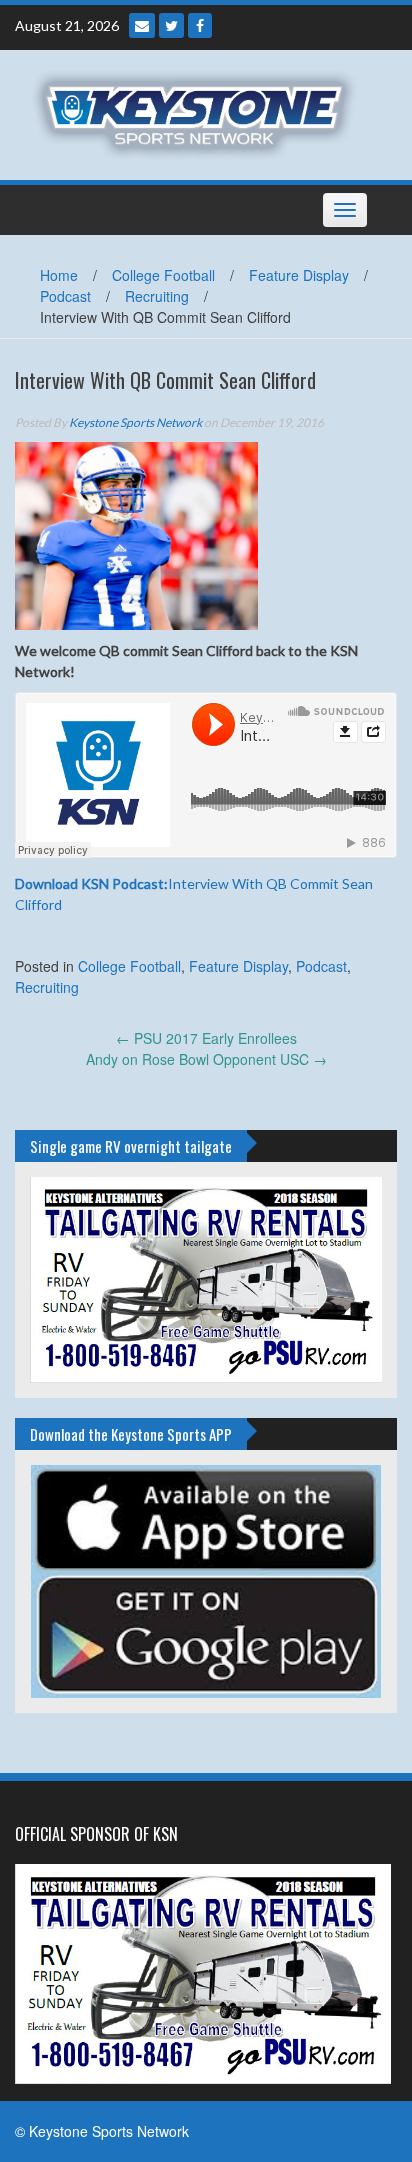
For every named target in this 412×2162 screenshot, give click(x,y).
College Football (163, 275)
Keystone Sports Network (135, 422)
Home (59, 275)
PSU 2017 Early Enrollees (206, 1038)
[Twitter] (171, 25)
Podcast (65, 296)
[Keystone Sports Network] (198, 113)
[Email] (142, 25)
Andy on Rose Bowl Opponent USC (206, 1059)
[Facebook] (200, 25)
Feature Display (299, 275)
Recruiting (157, 296)
